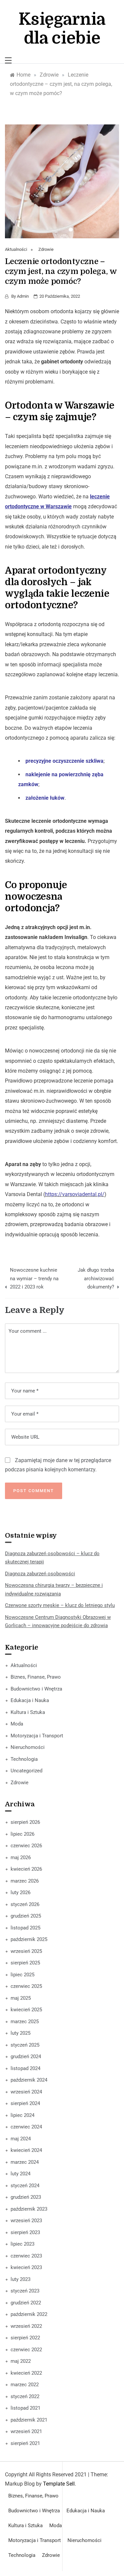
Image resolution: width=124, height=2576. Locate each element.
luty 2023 (21, 2279)
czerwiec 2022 (26, 2350)
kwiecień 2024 (26, 2150)
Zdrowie (46, 249)
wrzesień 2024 (26, 2092)
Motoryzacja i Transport (37, 1736)
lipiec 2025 (22, 1975)
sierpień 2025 (25, 1963)
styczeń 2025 (25, 2045)
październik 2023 (29, 2209)
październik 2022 (29, 2314)
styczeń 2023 (25, 2291)
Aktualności (16, 249)
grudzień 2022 (26, 2303)
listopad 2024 (25, 2068)
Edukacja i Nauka (30, 1700)
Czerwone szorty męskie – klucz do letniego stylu (60, 1605)
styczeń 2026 (25, 1904)
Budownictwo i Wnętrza (36, 1689)
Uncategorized (26, 1771)
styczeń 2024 (25, 2186)
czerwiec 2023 (26, 2256)
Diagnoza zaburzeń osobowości (40, 1574)
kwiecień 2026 (26, 1869)
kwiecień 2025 (26, 2010)
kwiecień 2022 (26, 2373)
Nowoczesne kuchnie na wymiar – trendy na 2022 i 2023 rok (34, 1278)
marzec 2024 (25, 2162)
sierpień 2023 (25, 2232)
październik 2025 (29, 1939)
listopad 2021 (25, 2408)
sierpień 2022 (25, 2338)
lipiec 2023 (22, 2244)
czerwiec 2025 (26, 1986)
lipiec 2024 (22, 2115)
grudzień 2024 (26, 2057)
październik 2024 (29, 2080)
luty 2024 (21, 2174)
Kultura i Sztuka (28, 1712)
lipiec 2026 (22, 1834)
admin (23, 296)
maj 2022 (21, 2361)
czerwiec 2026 (26, 1846)
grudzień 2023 (26, 2197)
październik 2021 (29, 2420)
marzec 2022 (25, 2385)
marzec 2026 (25, 1881)
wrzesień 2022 (26, 2326)
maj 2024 (21, 2139)
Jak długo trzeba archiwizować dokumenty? (96, 1278)
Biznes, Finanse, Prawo (36, 1677)
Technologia (24, 1759)
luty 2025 (21, 2033)
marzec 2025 (25, 2022)
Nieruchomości (28, 1747)
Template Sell (59, 2484)
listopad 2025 (25, 1928)
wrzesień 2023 (26, 2221)
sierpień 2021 (25, 2443)
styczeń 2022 (25, 2396)
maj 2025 (21, 1998)
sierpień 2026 (25, 1822)
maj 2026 (21, 1857)
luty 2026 (21, 1892)
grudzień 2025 (26, 1916)
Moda (17, 1724)
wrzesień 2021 (26, 2431)
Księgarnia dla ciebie (62, 29)
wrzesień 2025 (26, 1951)
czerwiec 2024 (26, 2127)
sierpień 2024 (25, 2103)
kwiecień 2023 (26, 2267)
